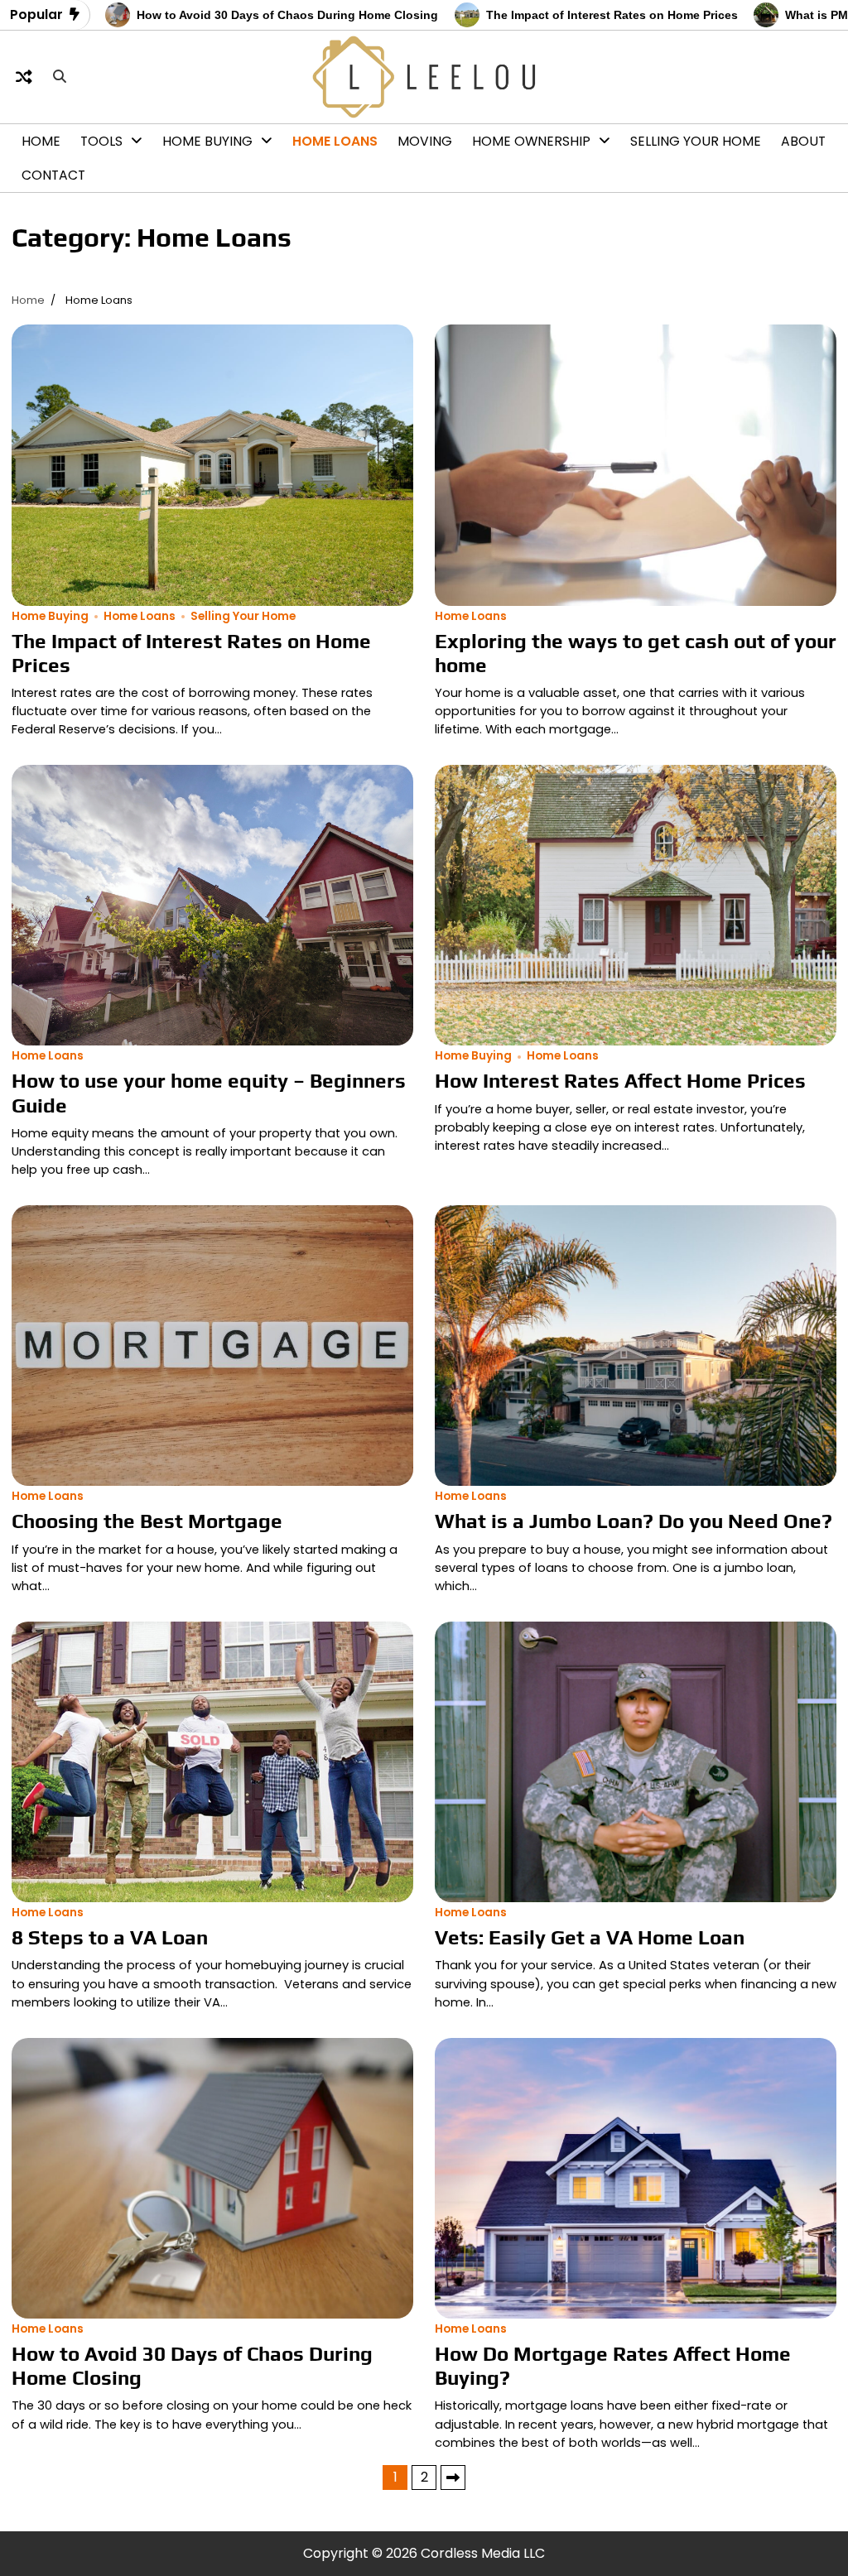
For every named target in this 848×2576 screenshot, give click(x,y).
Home (41, 141)
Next (453, 2477)
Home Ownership (531, 141)
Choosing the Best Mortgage (147, 1521)
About (803, 141)
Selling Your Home (696, 141)
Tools (101, 141)
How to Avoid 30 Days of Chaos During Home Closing (190, 15)
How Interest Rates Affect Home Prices (620, 1080)
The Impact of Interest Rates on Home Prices (513, 15)
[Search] (60, 77)
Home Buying (207, 141)
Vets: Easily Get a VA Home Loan (590, 1937)
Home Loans (335, 141)
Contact (53, 175)
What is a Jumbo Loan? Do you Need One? (634, 1521)
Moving (425, 141)
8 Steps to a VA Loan (110, 1937)
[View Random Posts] (24, 77)
